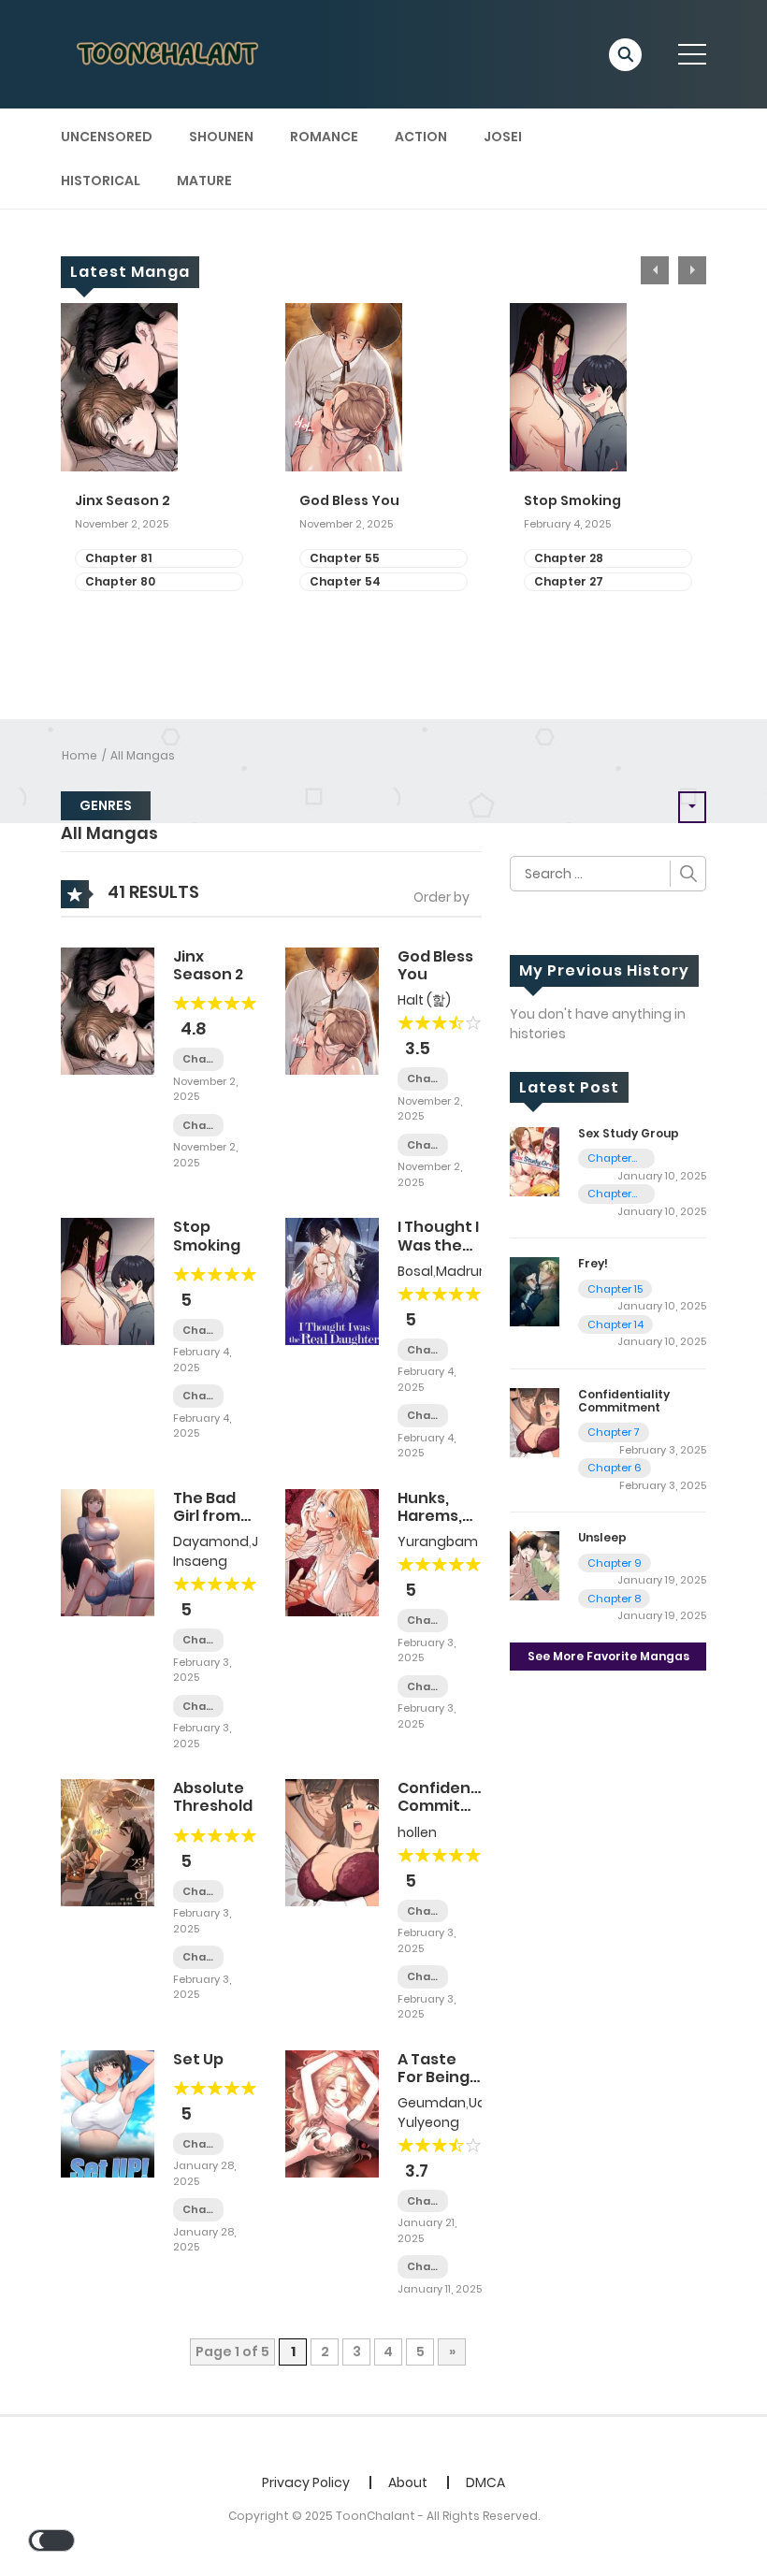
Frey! (593, 1263)
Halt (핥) (424, 1000)
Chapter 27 (569, 581)
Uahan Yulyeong (455, 2113)
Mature (204, 181)
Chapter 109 (609, 1194)
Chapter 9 (615, 1563)
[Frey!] (535, 1291)
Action (421, 137)
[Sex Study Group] (535, 1161)
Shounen (221, 137)
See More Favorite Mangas (608, 1656)
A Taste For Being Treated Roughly (434, 2086)
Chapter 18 (423, 1621)
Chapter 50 (198, 1957)
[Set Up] (108, 2112)
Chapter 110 (609, 1158)
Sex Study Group (629, 1133)
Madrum (464, 1271)
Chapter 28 (569, 558)
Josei (503, 137)
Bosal (415, 1271)
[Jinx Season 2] (108, 1010)
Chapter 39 (423, 1416)
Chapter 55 (345, 558)
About (408, 2482)
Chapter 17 (423, 1687)
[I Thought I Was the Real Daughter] (332, 1281)
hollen (417, 1832)
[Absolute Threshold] (108, 1842)
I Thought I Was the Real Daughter (438, 1254)
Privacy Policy (306, 2482)
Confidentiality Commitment (457, 1797)
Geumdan (432, 2103)
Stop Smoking (572, 501)
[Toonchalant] (169, 53)
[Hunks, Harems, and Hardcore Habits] (332, 1552)
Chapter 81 (118, 558)
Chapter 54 (345, 581)
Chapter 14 (615, 1324)
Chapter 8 (614, 1599)
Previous (655, 270)
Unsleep (602, 1537)
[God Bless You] (332, 1010)
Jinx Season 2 (123, 501)
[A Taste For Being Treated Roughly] (332, 2112)
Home (80, 755)
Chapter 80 (120, 581)
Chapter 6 (423, 1977)
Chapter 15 (615, 1289)
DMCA (485, 2482)
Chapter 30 (198, 1640)
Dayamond (211, 1541)
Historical (101, 181)
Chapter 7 (423, 1911)
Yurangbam (438, 1541)
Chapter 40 (423, 1350)
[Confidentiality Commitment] (332, 1842)
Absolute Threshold (213, 1797)
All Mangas (143, 755)
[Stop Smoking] (108, 1281)
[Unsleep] (535, 1565)
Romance (324, 137)
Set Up (198, 2059)
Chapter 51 (198, 1892)
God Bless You (349, 501)
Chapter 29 (198, 1707)
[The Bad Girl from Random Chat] (108, 1552)
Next (692, 270)
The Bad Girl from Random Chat (207, 1525)
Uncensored (107, 137)
